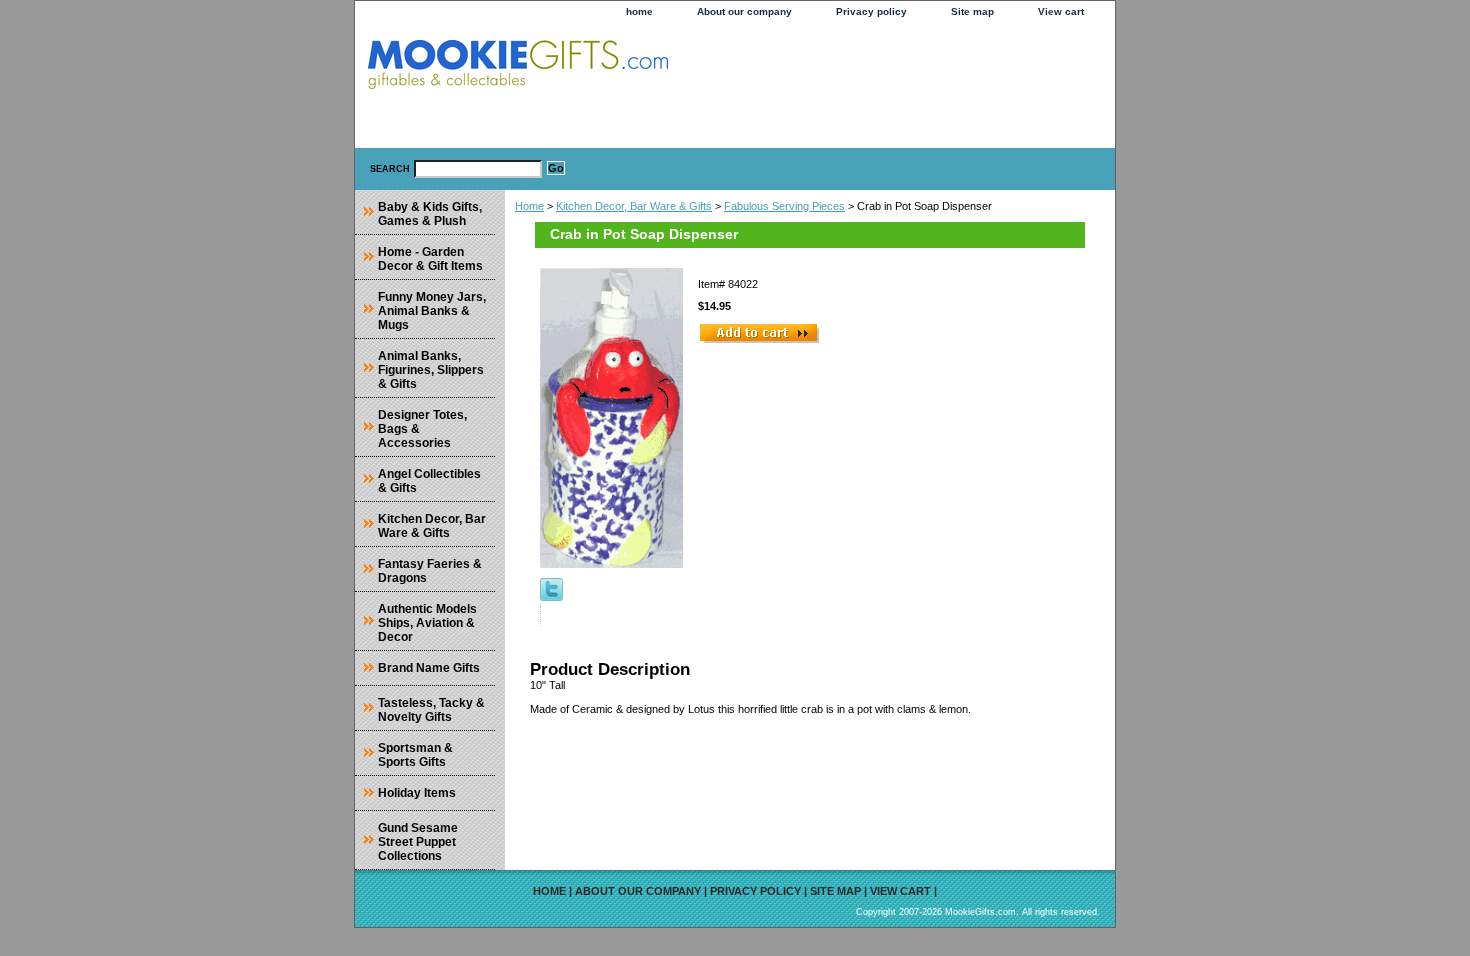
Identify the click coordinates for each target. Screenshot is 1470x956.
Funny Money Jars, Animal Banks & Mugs (432, 311)
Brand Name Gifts (429, 668)
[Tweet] (551, 597)
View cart (1061, 11)
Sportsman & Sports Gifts (415, 755)
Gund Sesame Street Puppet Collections (418, 842)
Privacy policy (871, 11)
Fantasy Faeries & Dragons (430, 571)
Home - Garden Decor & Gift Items (430, 259)
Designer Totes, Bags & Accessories (422, 429)
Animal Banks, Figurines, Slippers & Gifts (431, 370)
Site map (972, 11)
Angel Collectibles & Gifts (429, 481)
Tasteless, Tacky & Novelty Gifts (431, 710)
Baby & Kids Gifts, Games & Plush (430, 214)
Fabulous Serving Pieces (784, 206)
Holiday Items (417, 793)
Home (529, 206)
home (639, 11)
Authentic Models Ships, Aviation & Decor (427, 623)
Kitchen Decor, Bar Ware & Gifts (634, 206)
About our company (744, 11)
